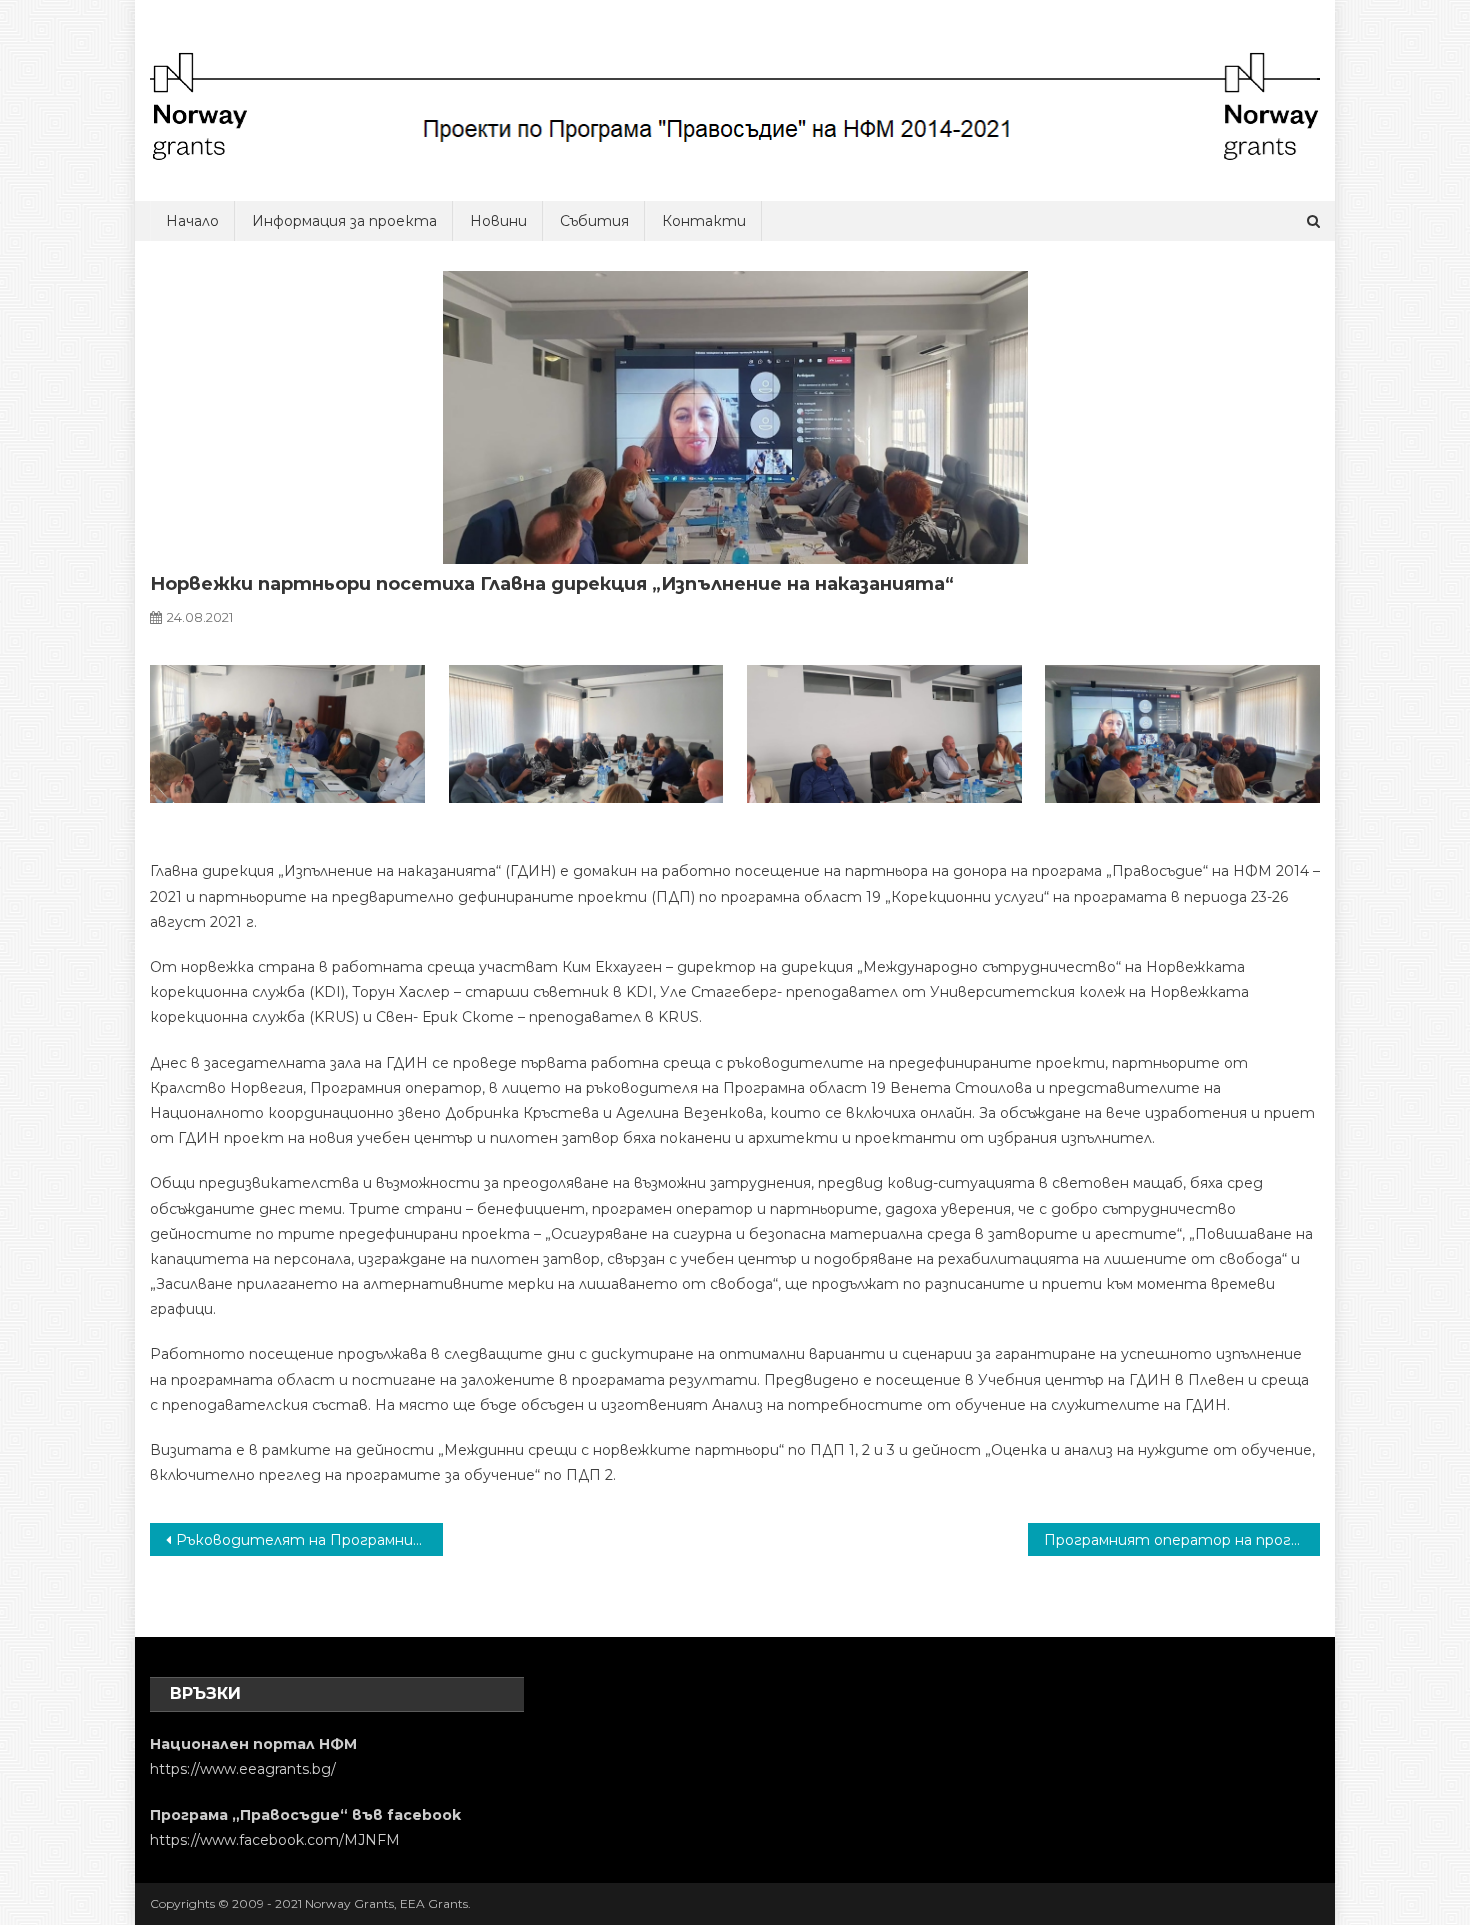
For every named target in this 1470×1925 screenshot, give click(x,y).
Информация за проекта (344, 221)
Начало (192, 221)
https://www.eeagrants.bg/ (243, 1769)
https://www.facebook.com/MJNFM (275, 1840)
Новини (498, 221)
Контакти (704, 221)
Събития (594, 221)
